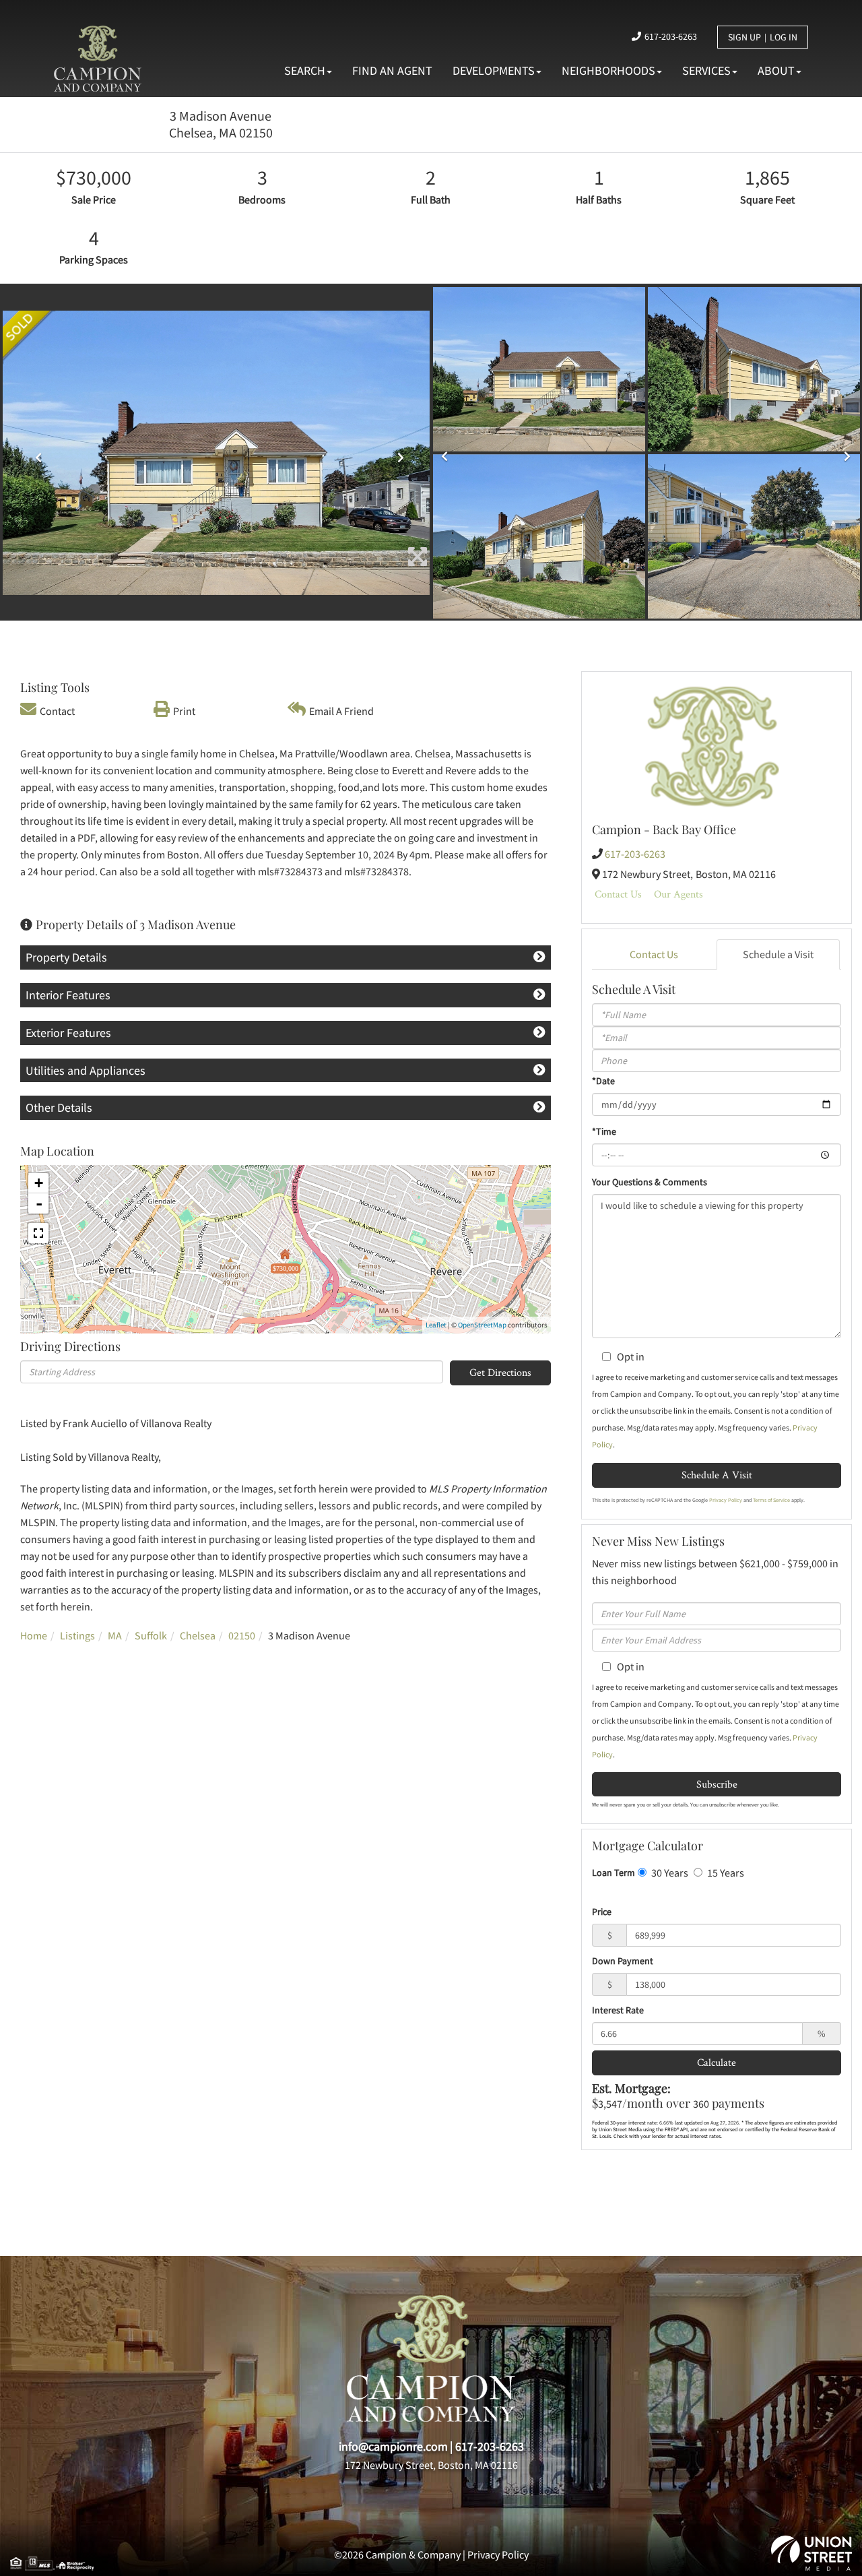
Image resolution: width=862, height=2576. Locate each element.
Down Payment (623, 1961)
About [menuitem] (776, 70)
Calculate (717, 2062)
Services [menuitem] (706, 70)
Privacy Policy (726, 1500)
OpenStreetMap (482, 1325)
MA (115, 1635)
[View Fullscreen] (38, 1233)
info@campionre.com (393, 2446)
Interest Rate (618, 2010)
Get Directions (500, 1372)
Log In (784, 37)
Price (602, 1912)
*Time (604, 1131)
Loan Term (614, 1873)
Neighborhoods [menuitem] (608, 70)
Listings (77, 1635)
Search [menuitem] (305, 70)
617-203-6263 (671, 36)
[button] (35, 453)
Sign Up (744, 37)
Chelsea (198, 1635)
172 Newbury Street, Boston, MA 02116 (431, 2465)
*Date (603, 1081)
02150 (242, 1635)
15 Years (725, 1873)
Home (34, 1635)
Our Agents (678, 894)
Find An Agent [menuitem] (392, 70)
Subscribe (717, 1784)
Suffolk (151, 1635)
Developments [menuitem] (494, 70)
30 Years (669, 1873)
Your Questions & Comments (650, 1182)
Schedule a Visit (778, 954)
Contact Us (618, 894)
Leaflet (436, 1325)
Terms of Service (771, 1500)
